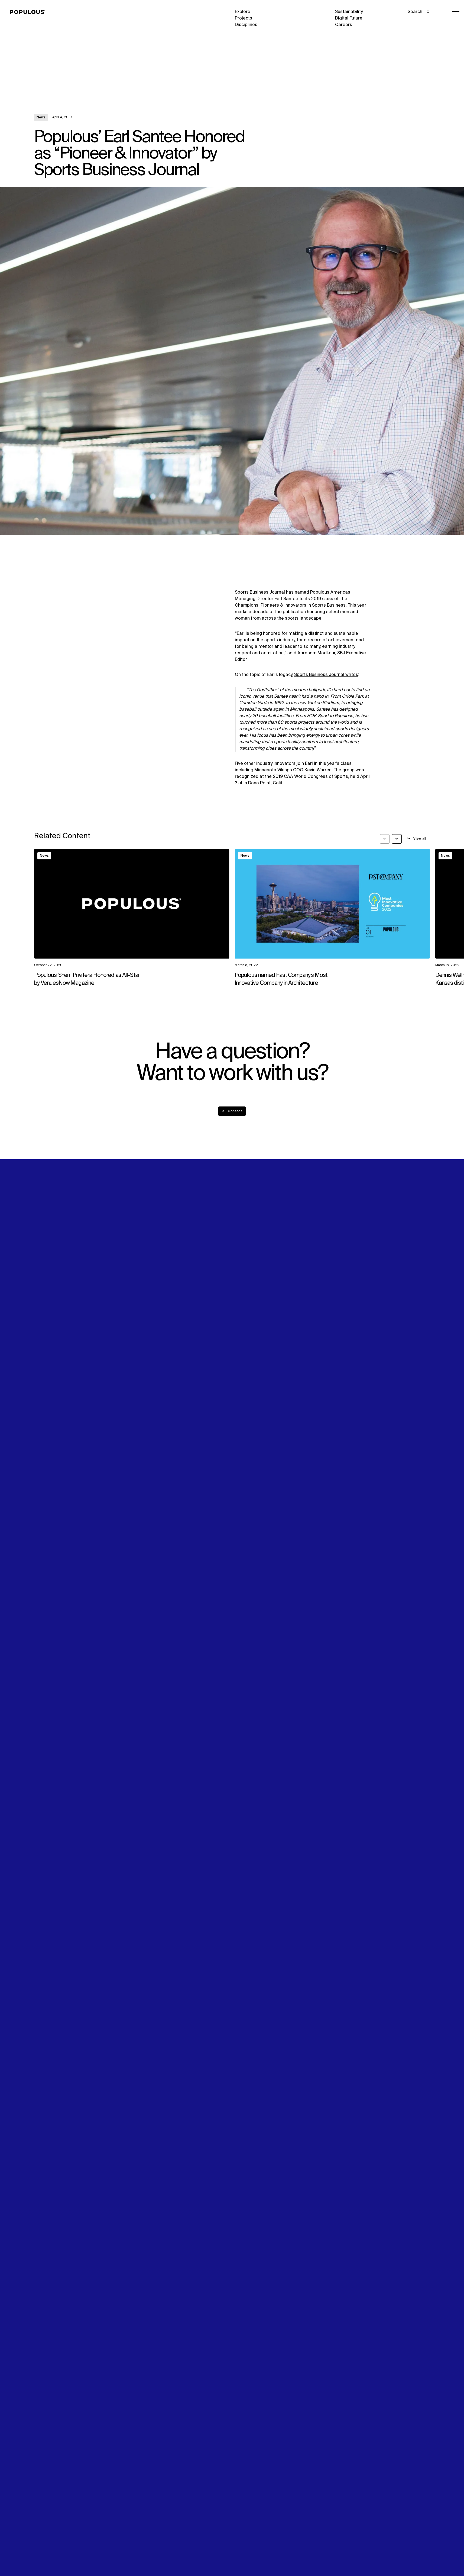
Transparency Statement (260, 2553)
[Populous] (29, 12)
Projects (244, 18)
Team (140, 1286)
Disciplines (246, 25)
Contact (243, 1299)
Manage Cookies (353, 2553)
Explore (243, 12)
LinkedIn (344, 1279)
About (141, 1279)
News (41, 118)
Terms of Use (148, 2553)
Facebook (345, 1286)
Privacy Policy (48, 2553)
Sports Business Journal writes (326, 675)
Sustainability (349, 12)
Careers (344, 25)
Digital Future (349, 18)
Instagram (398, 1279)
